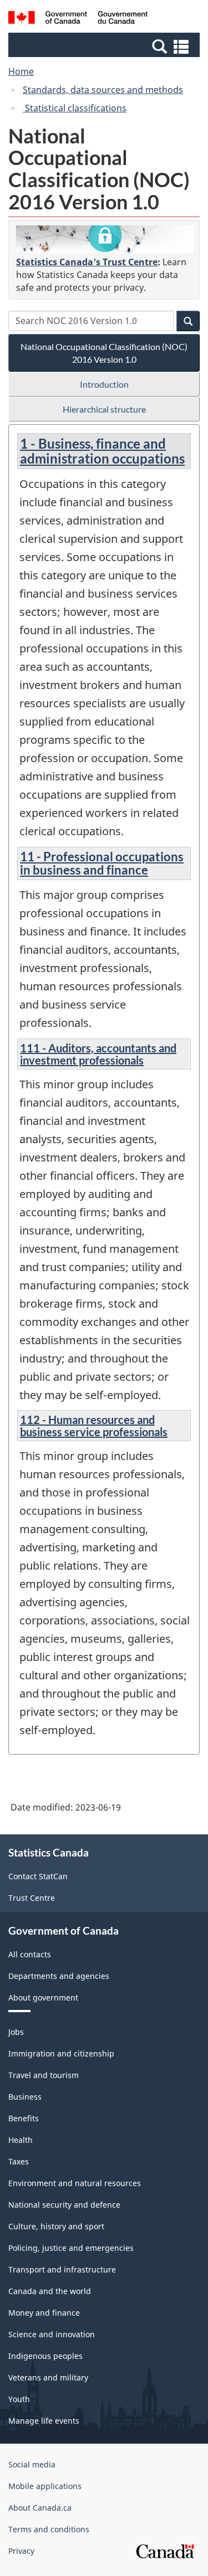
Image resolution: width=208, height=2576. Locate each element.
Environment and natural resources (75, 2183)
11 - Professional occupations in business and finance (102, 863)
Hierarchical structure (104, 409)
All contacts (30, 1954)
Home (21, 71)
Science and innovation (52, 2334)
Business (25, 2097)
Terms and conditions (49, 2529)
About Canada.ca (40, 2508)
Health (21, 2140)
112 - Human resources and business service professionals (94, 1426)
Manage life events (44, 2421)
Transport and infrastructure (62, 2269)
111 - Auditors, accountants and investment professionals (98, 1054)
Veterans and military (48, 2377)
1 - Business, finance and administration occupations (102, 451)
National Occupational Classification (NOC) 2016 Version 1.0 (104, 353)
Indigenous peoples (45, 2356)
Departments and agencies (59, 1976)
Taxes (19, 2161)
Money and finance (44, 2313)
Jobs (16, 2032)
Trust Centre (32, 1898)
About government (43, 1997)
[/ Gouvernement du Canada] (78, 19)
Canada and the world (50, 2291)
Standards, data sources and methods (103, 90)
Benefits (24, 2118)
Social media (32, 2464)
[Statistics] (105, 239)
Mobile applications (45, 2486)
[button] (105, 46)
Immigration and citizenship (61, 2053)
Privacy (21, 2551)
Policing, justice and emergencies (71, 2248)
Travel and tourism (44, 2075)
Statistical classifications (75, 108)
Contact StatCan (38, 1876)
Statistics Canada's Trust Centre (87, 262)
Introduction (104, 384)
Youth (19, 2399)
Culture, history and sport (56, 2226)
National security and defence (64, 2205)
